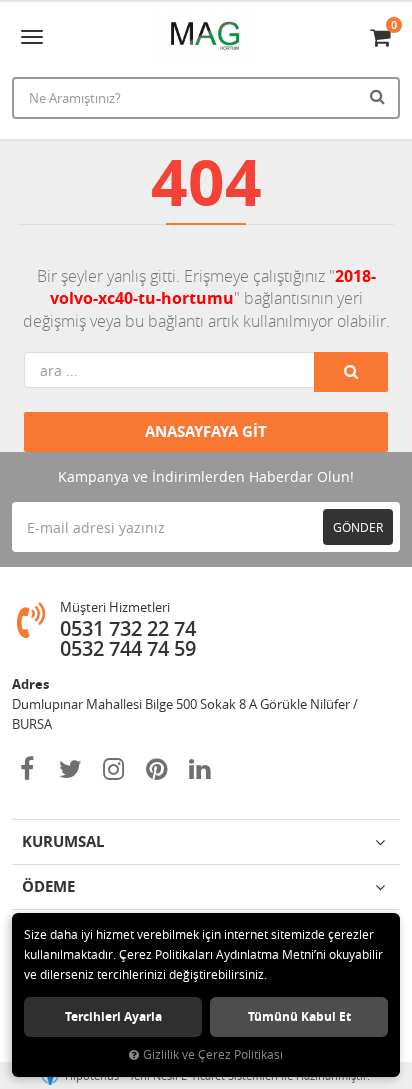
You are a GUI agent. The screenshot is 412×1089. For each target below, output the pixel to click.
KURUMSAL (63, 841)
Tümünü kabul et (299, 1016)
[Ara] (380, 96)
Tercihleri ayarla (113, 1016)
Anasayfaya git (206, 431)
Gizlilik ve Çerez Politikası (213, 1054)
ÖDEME (48, 886)
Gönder (358, 527)
